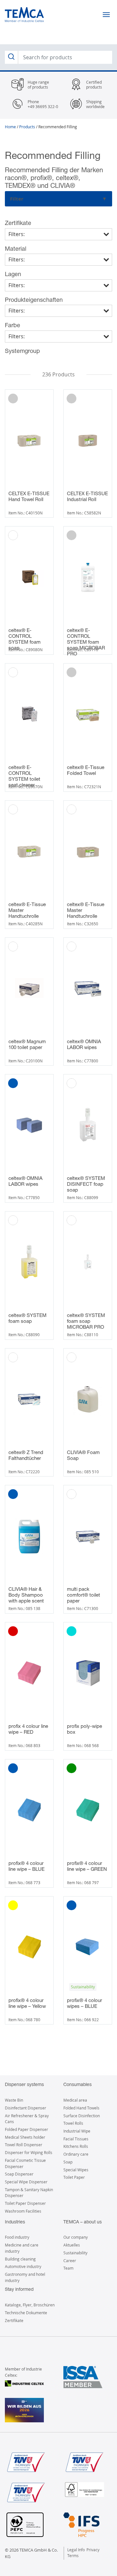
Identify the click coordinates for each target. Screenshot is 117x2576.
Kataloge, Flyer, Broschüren (30, 2305)
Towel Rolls (73, 2123)
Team (68, 2268)
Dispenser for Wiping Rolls (29, 2152)
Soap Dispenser (19, 2174)
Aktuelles (72, 2245)
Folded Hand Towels (81, 2108)
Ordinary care (76, 2154)
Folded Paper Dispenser (26, 2129)
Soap (68, 2162)
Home (10, 127)
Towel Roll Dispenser (24, 2145)
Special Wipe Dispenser (26, 2182)
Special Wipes (76, 2170)
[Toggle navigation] (106, 15)
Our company (76, 2237)
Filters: (17, 234)
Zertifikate (14, 2320)
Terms (73, 2555)
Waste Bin (14, 2100)
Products (27, 127)
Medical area (75, 2100)
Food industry (17, 2237)
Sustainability (75, 2253)
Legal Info (76, 2550)
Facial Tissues (76, 2139)
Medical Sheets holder (25, 2137)
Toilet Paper (74, 2177)
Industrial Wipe (77, 2131)
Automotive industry (23, 2266)
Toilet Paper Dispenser (25, 2203)
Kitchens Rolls (76, 2146)
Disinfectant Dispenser (26, 2108)
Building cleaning (20, 2259)
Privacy (93, 2550)
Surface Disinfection (82, 2116)
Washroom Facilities (23, 2211)
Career (70, 2261)
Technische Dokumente (26, 2313)
